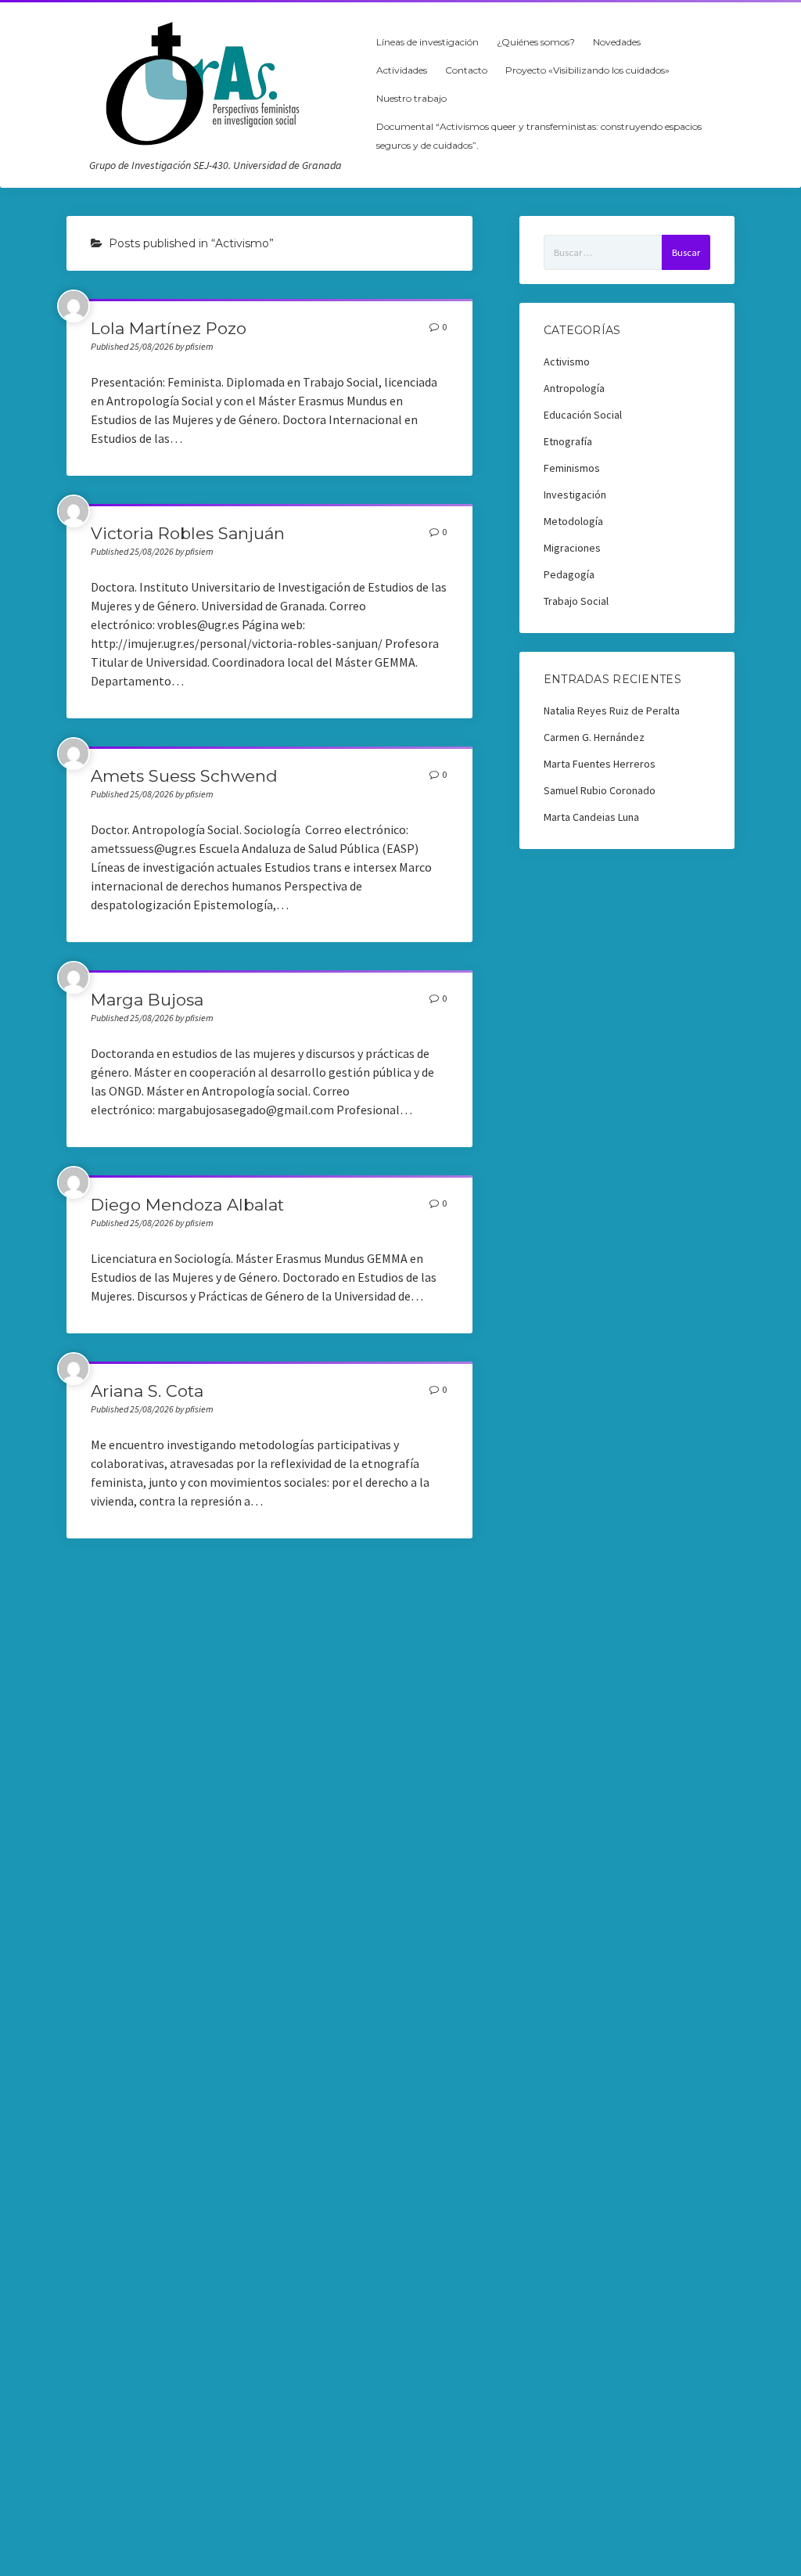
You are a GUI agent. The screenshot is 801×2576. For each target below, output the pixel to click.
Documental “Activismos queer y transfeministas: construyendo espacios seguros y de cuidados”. (539, 136)
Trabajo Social (576, 601)
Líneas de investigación (427, 42)
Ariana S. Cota (147, 1391)
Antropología (574, 388)
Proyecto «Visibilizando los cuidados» (587, 70)
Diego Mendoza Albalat (187, 1205)
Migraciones (572, 548)
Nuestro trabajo (411, 98)
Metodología (573, 521)
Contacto (466, 70)
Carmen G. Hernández (594, 737)
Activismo (567, 362)
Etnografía (568, 441)
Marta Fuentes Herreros (600, 764)
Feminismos (572, 468)
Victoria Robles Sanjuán (188, 533)
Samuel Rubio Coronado (600, 790)
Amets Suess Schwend (184, 776)
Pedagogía (569, 574)
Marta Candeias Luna (591, 817)
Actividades (402, 70)
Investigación (575, 495)
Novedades (617, 42)
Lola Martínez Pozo (169, 328)
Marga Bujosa (147, 1000)
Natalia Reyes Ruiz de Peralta (612, 711)
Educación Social (583, 415)
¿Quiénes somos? (536, 42)
